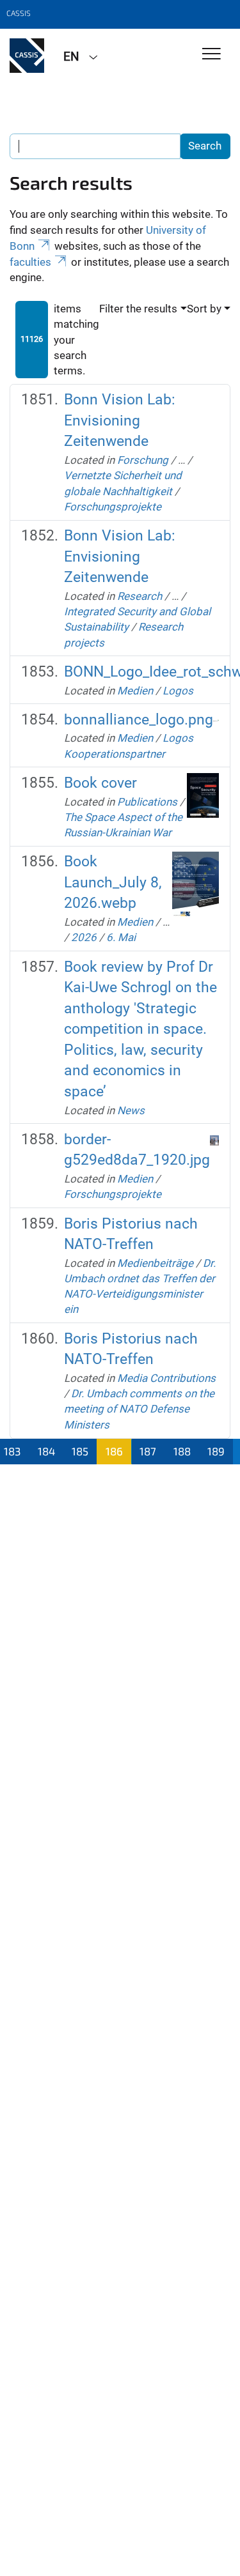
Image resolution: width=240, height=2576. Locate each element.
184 (46, 1451)
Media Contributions (166, 1378)
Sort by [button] (204, 309)
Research (140, 596)
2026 (84, 937)
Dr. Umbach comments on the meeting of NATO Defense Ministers (139, 1409)
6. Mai (121, 937)
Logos (178, 691)
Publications (147, 802)
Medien (135, 691)
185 (80, 1451)
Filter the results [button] (138, 309)
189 (216, 1451)
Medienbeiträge (155, 1263)
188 (182, 1451)
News (131, 1110)
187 (148, 1451)
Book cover (100, 783)
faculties (30, 262)
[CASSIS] (27, 56)
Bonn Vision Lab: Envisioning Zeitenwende (120, 420)
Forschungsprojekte (113, 507)
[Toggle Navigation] (212, 55)
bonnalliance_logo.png (139, 720)
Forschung (143, 460)
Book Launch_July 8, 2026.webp (113, 882)
